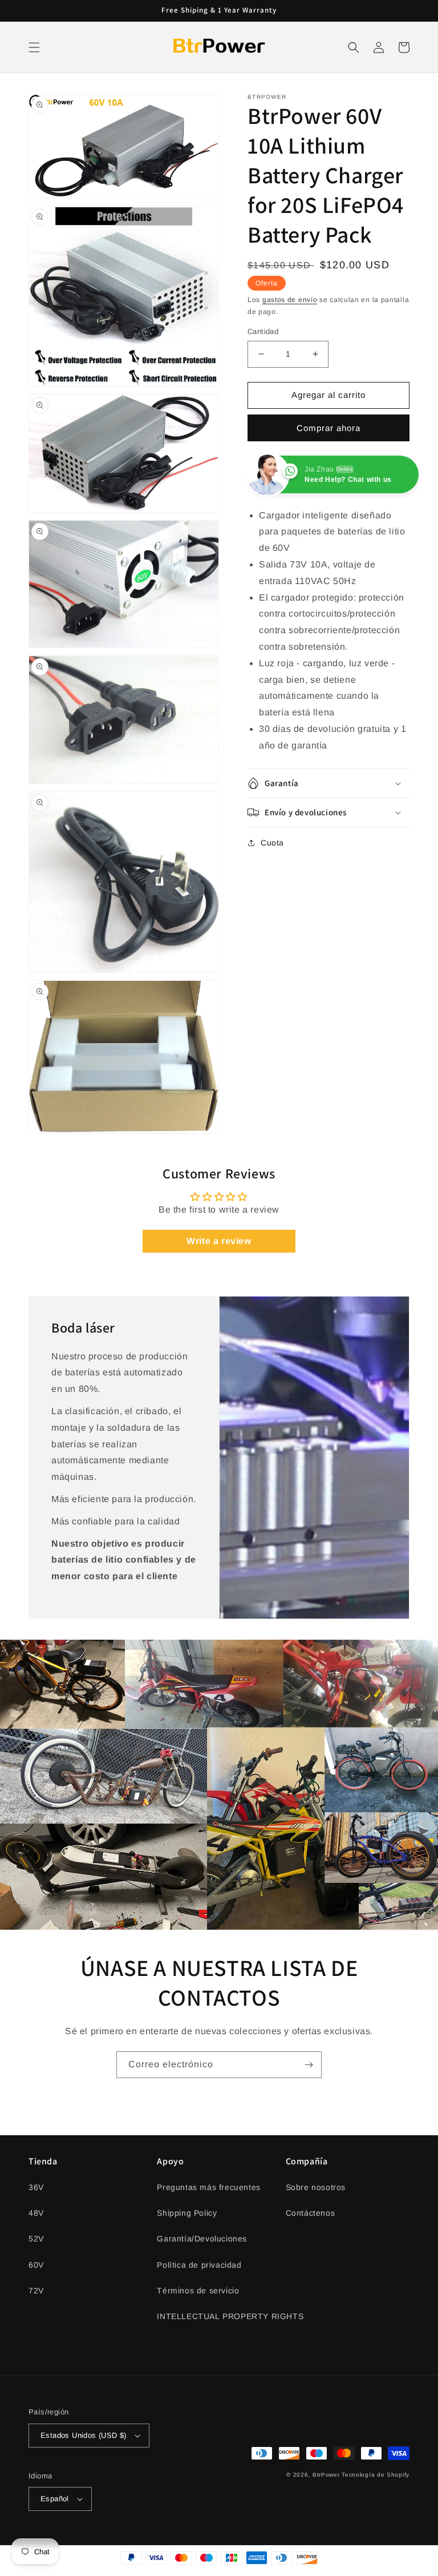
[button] (34, 47)
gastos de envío (290, 300)
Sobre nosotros (316, 2187)
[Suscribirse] (309, 2065)
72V (36, 2291)
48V (36, 2213)
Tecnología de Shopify (376, 2475)
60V (36, 2265)
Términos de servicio (198, 2291)
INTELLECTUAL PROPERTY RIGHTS (230, 2316)
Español (55, 2499)
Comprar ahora (328, 428)
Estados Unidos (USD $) (84, 2435)
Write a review (219, 1241)
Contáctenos (311, 2213)
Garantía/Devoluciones (202, 2239)
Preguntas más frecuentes (208, 2187)
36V (36, 2187)
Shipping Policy (187, 2213)
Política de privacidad (199, 2265)
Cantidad (263, 331)
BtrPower (326, 2475)
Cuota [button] (272, 843)
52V (36, 2239)
